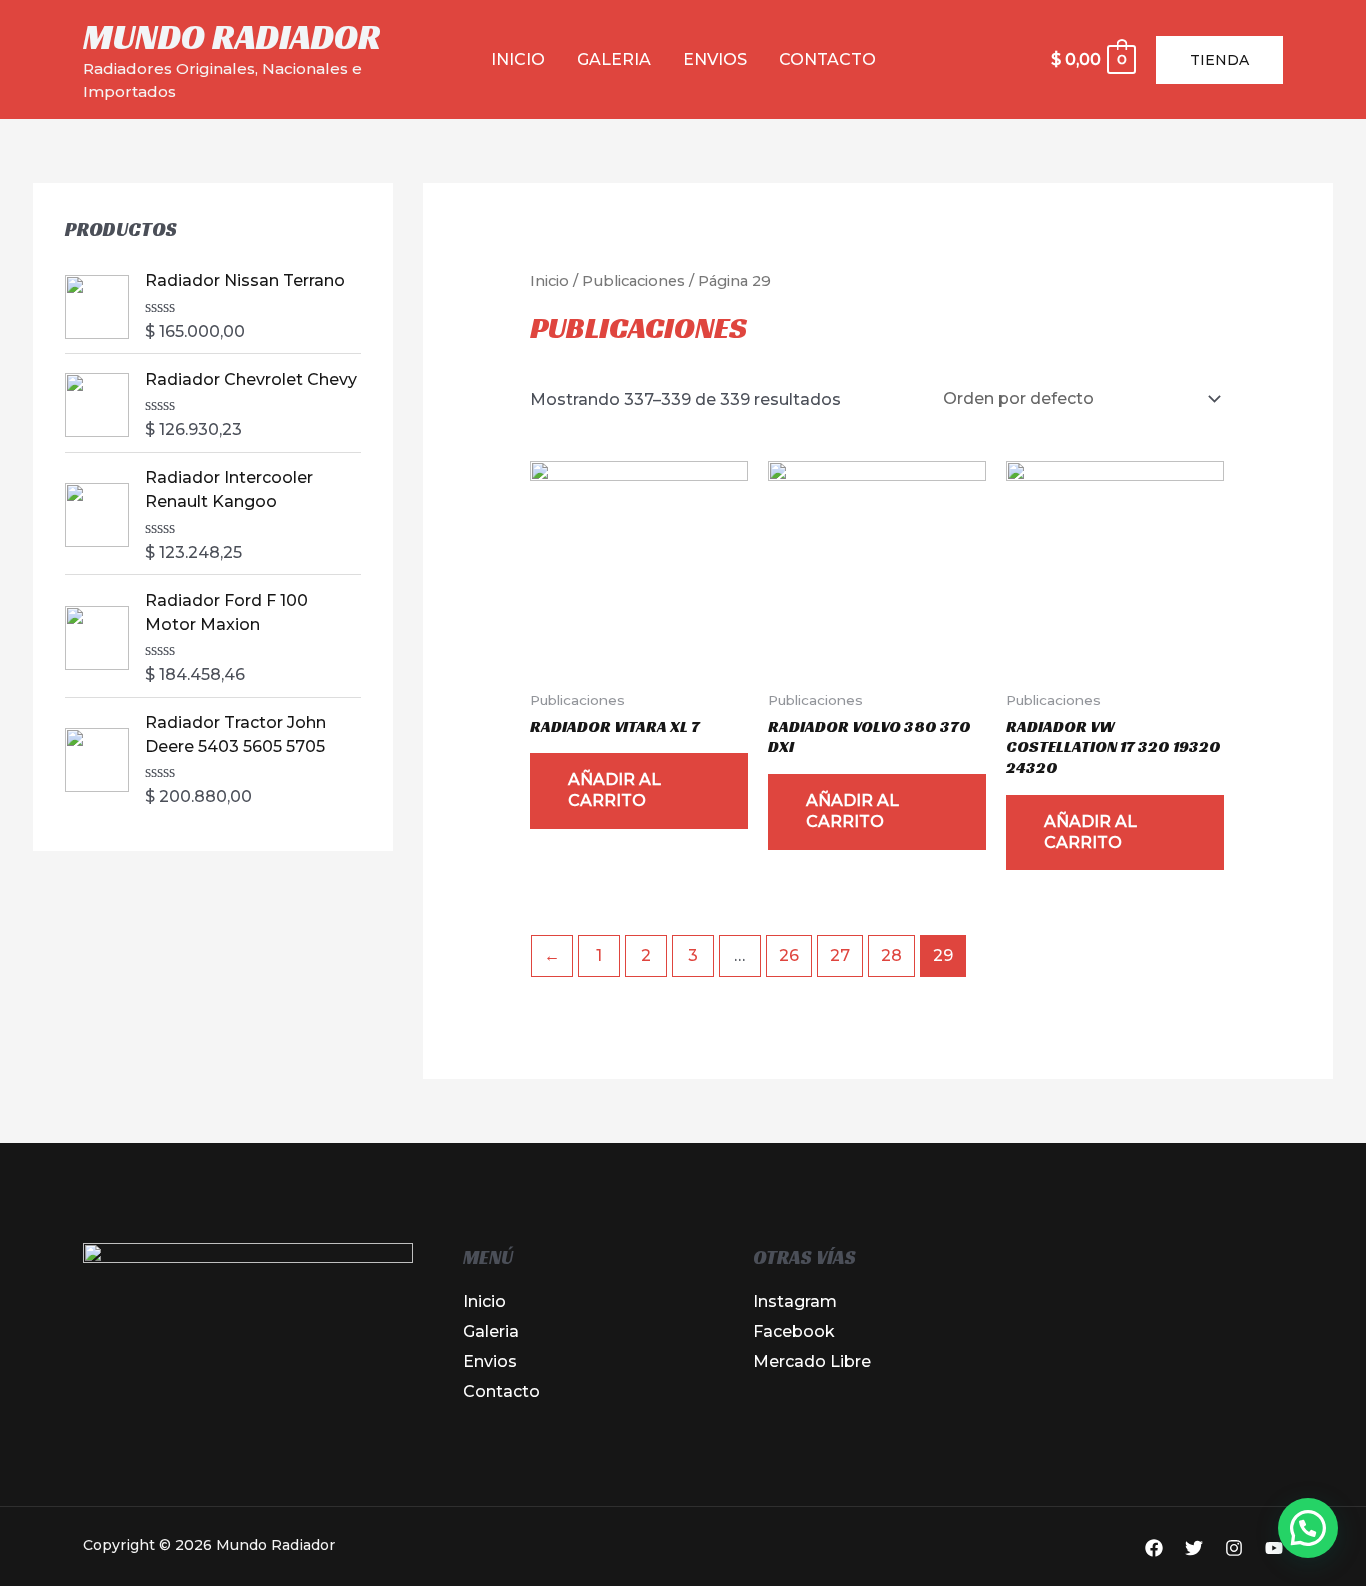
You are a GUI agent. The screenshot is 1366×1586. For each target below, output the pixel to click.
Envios (715, 59)
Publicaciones (633, 281)
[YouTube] (1274, 1548)
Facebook (794, 1331)
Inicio (518, 59)
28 (891, 955)
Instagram (795, 1301)
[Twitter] (1194, 1548)
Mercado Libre (812, 1361)
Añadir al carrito (614, 790)
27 (840, 955)
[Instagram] (1234, 1548)
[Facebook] (1154, 1548)
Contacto (827, 59)
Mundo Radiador (232, 37)
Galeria (614, 59)
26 (789, 955)
